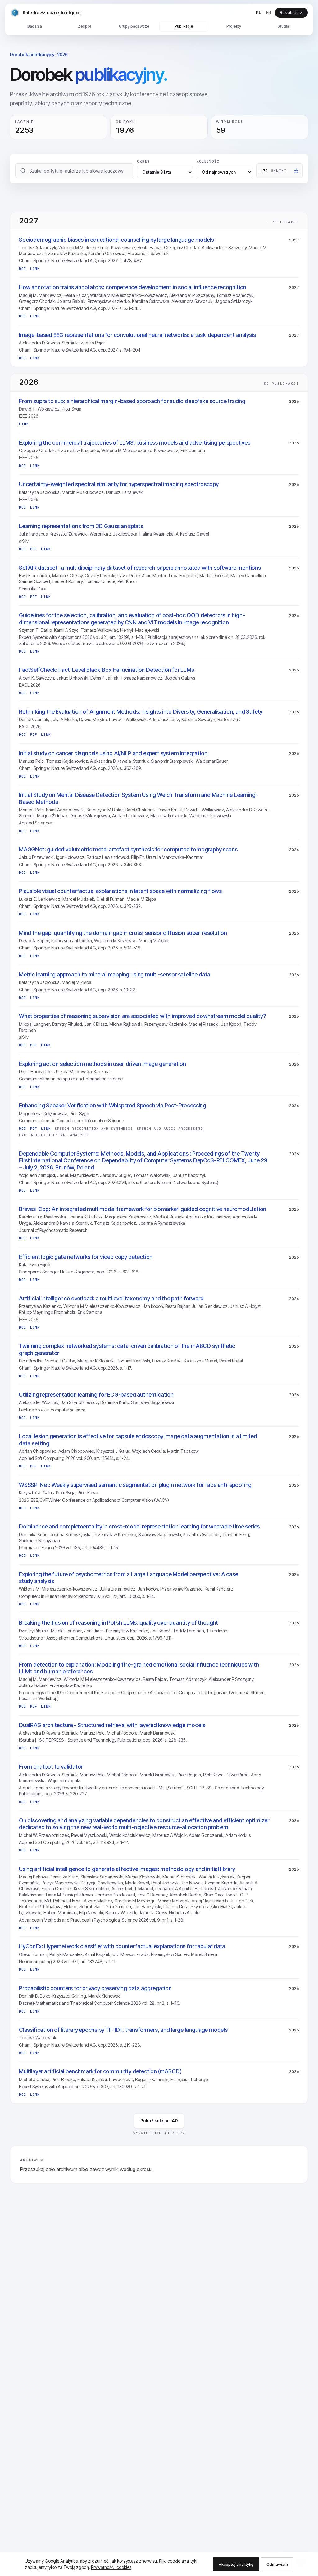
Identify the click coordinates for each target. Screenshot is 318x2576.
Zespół (84, 26)
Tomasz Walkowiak (99, 630)
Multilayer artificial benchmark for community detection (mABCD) (100, 2071)
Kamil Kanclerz (219, 1589)
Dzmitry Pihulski (67, 1024)
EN (269, 12)
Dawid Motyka (93, 719)
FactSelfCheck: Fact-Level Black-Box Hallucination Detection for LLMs (107, 670)
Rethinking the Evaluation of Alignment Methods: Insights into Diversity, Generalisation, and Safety (141, 712)
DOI (23, 269)
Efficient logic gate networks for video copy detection (86, 1257)
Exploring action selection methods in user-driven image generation (102, 1064)
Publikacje (184, 26)
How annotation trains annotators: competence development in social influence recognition (133, 287)
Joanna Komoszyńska (71, 1535)
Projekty (234, 26)
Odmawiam (277, 2564)
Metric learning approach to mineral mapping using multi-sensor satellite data (115, 974)
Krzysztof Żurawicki (69, 534)
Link (35, 269)
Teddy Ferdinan (189, 1631)
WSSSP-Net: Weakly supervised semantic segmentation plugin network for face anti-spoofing (135, 1485)
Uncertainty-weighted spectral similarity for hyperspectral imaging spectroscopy (119, 484)
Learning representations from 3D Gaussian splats (81, 526)
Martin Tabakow (183, 1451)
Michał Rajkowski (126, 1024)
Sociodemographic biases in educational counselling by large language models (116, 240)
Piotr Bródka (31, 1361)
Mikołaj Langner (34, 1024)
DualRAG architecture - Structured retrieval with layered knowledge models (112, 1725)
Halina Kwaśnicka (157, 534)
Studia (283, 26)
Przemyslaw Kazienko (127, 1631)
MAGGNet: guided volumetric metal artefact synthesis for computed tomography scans (128, 849)
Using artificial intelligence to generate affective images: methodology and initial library (127, 1869)
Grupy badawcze (134, 26)
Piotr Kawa (88, 1493)
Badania (35, 26)
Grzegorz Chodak (182, 247)
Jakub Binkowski (72, 678)
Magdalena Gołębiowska (43, 1113)
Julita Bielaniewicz (117, 1589)
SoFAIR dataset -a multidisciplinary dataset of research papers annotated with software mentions (140, 568)
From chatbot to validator (51, 1767)
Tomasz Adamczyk (38, 247)
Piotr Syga (72, 409)
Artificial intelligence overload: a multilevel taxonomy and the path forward (111, 1298)
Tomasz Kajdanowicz (141, 678)
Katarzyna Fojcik (35, 1265)
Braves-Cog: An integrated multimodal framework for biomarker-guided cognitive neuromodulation (143, 1209)
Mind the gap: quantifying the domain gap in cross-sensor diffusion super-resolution (123, 933)
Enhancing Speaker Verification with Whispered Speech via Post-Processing (113, 1105)
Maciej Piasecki (204, 1024)
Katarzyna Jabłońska (39, 492)
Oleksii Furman (110, 899)
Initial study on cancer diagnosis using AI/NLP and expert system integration (113, 753)
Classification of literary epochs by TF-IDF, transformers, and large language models (123, 2030)
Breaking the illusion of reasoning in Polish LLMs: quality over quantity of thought (118, 1623)
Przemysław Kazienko (65, 253)
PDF (34, 549)
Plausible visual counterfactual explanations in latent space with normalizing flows (120, 891)
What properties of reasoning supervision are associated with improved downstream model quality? (142, 1016)
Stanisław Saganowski (152, 1402)
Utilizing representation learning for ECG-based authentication (96, 1395)
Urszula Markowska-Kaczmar (175, 857)
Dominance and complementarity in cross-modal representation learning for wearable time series (139, 1526)
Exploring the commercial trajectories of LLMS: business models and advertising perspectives (135, 443)
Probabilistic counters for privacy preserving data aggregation (95, 1988)
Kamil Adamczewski (65, 810)
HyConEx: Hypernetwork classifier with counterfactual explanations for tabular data (122, 1946)
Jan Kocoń (231, 1024)
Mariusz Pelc (31, 761)
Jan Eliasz (94, 1631)
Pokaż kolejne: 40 (159, 2121)
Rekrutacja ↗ (291, 13)
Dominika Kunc (115, 1402)
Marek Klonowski (104, 1996)
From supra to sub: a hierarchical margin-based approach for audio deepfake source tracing (132, 401)
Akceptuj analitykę (236, 2564)
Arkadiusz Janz (164, 719)
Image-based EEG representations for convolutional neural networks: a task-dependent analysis (137, 335)
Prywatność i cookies (111, 2567)
